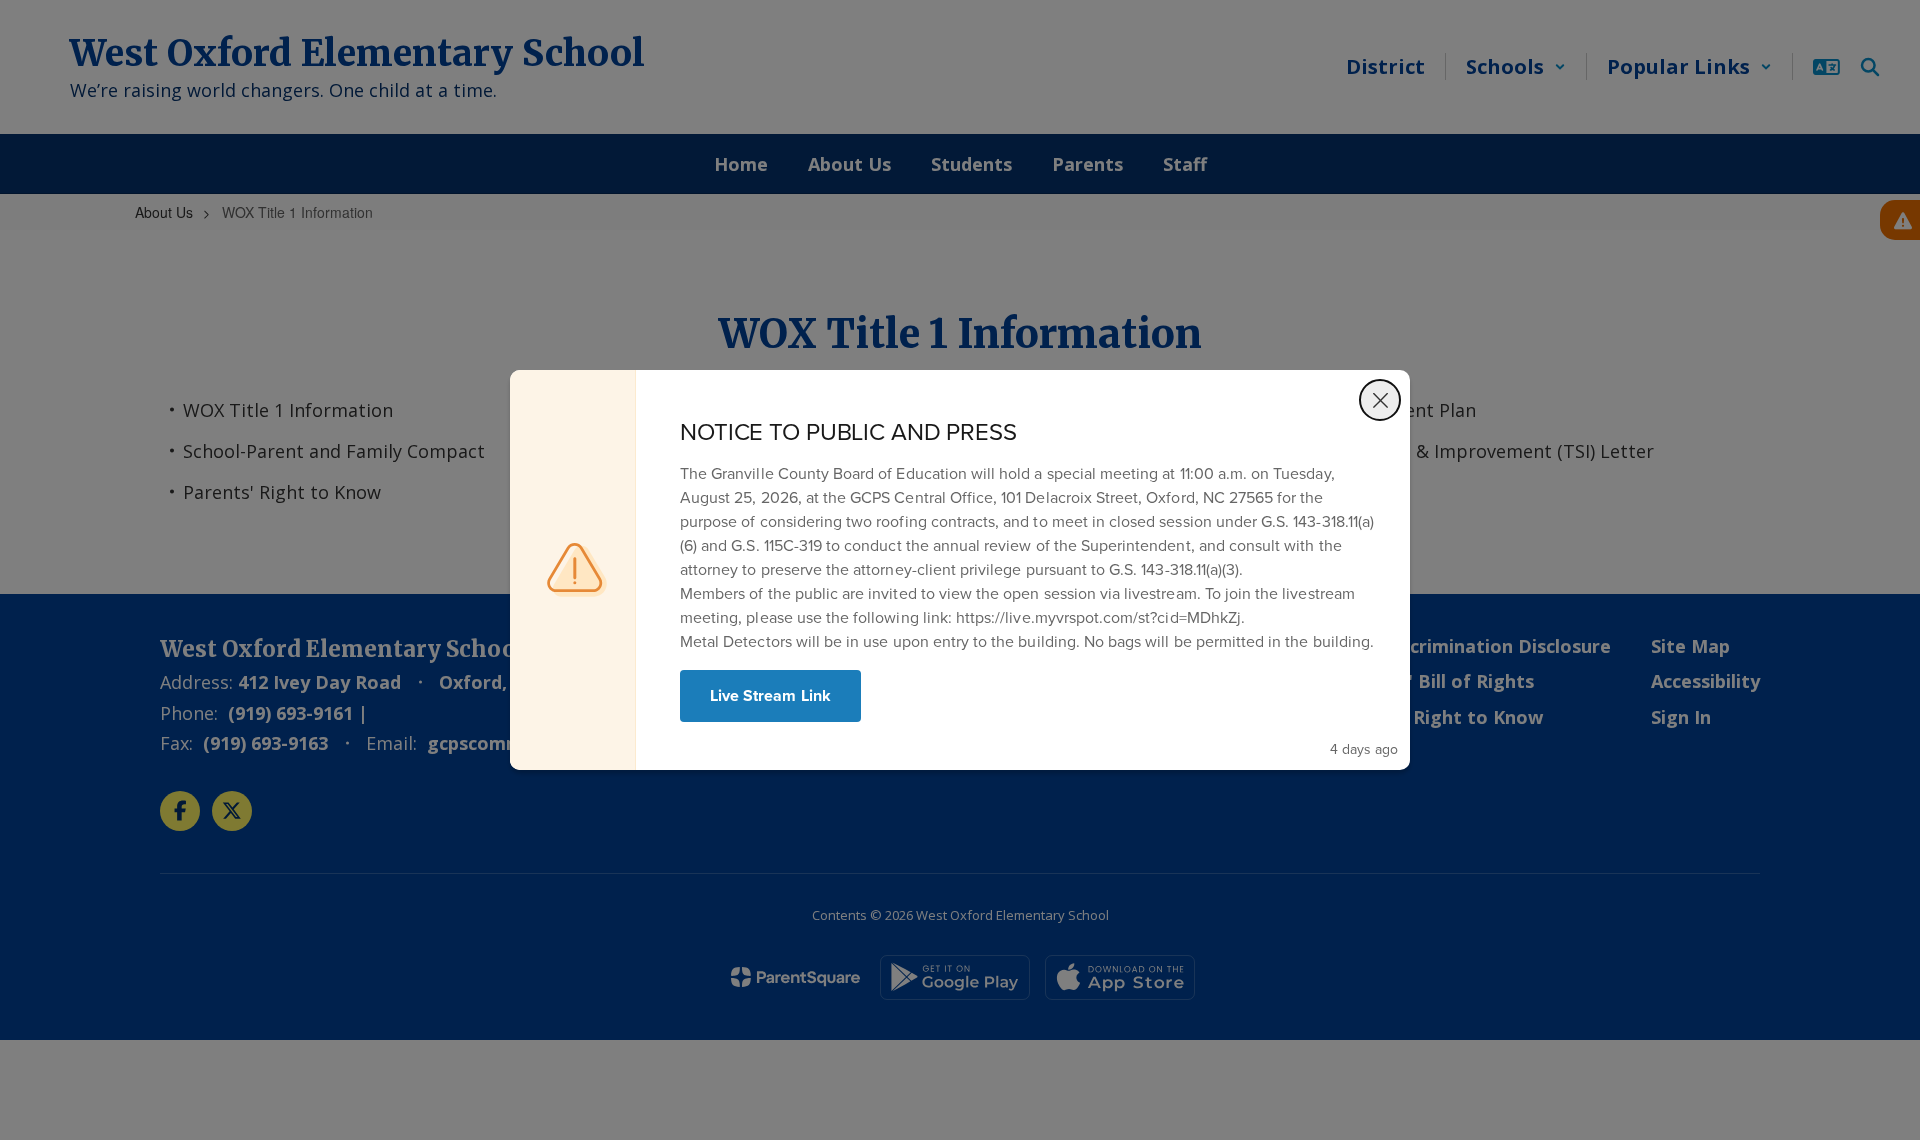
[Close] (1380, 400)
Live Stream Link (770, 695)
